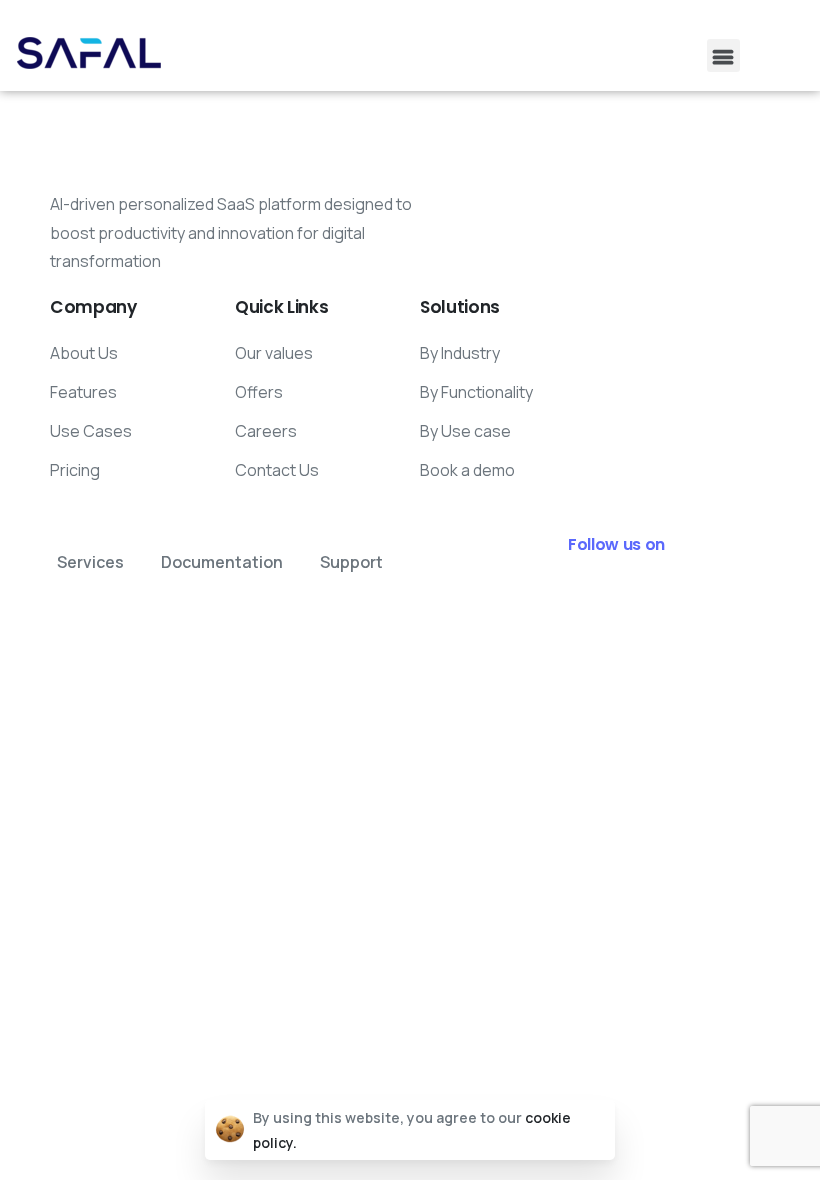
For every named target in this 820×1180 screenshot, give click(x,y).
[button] (723, 55)
